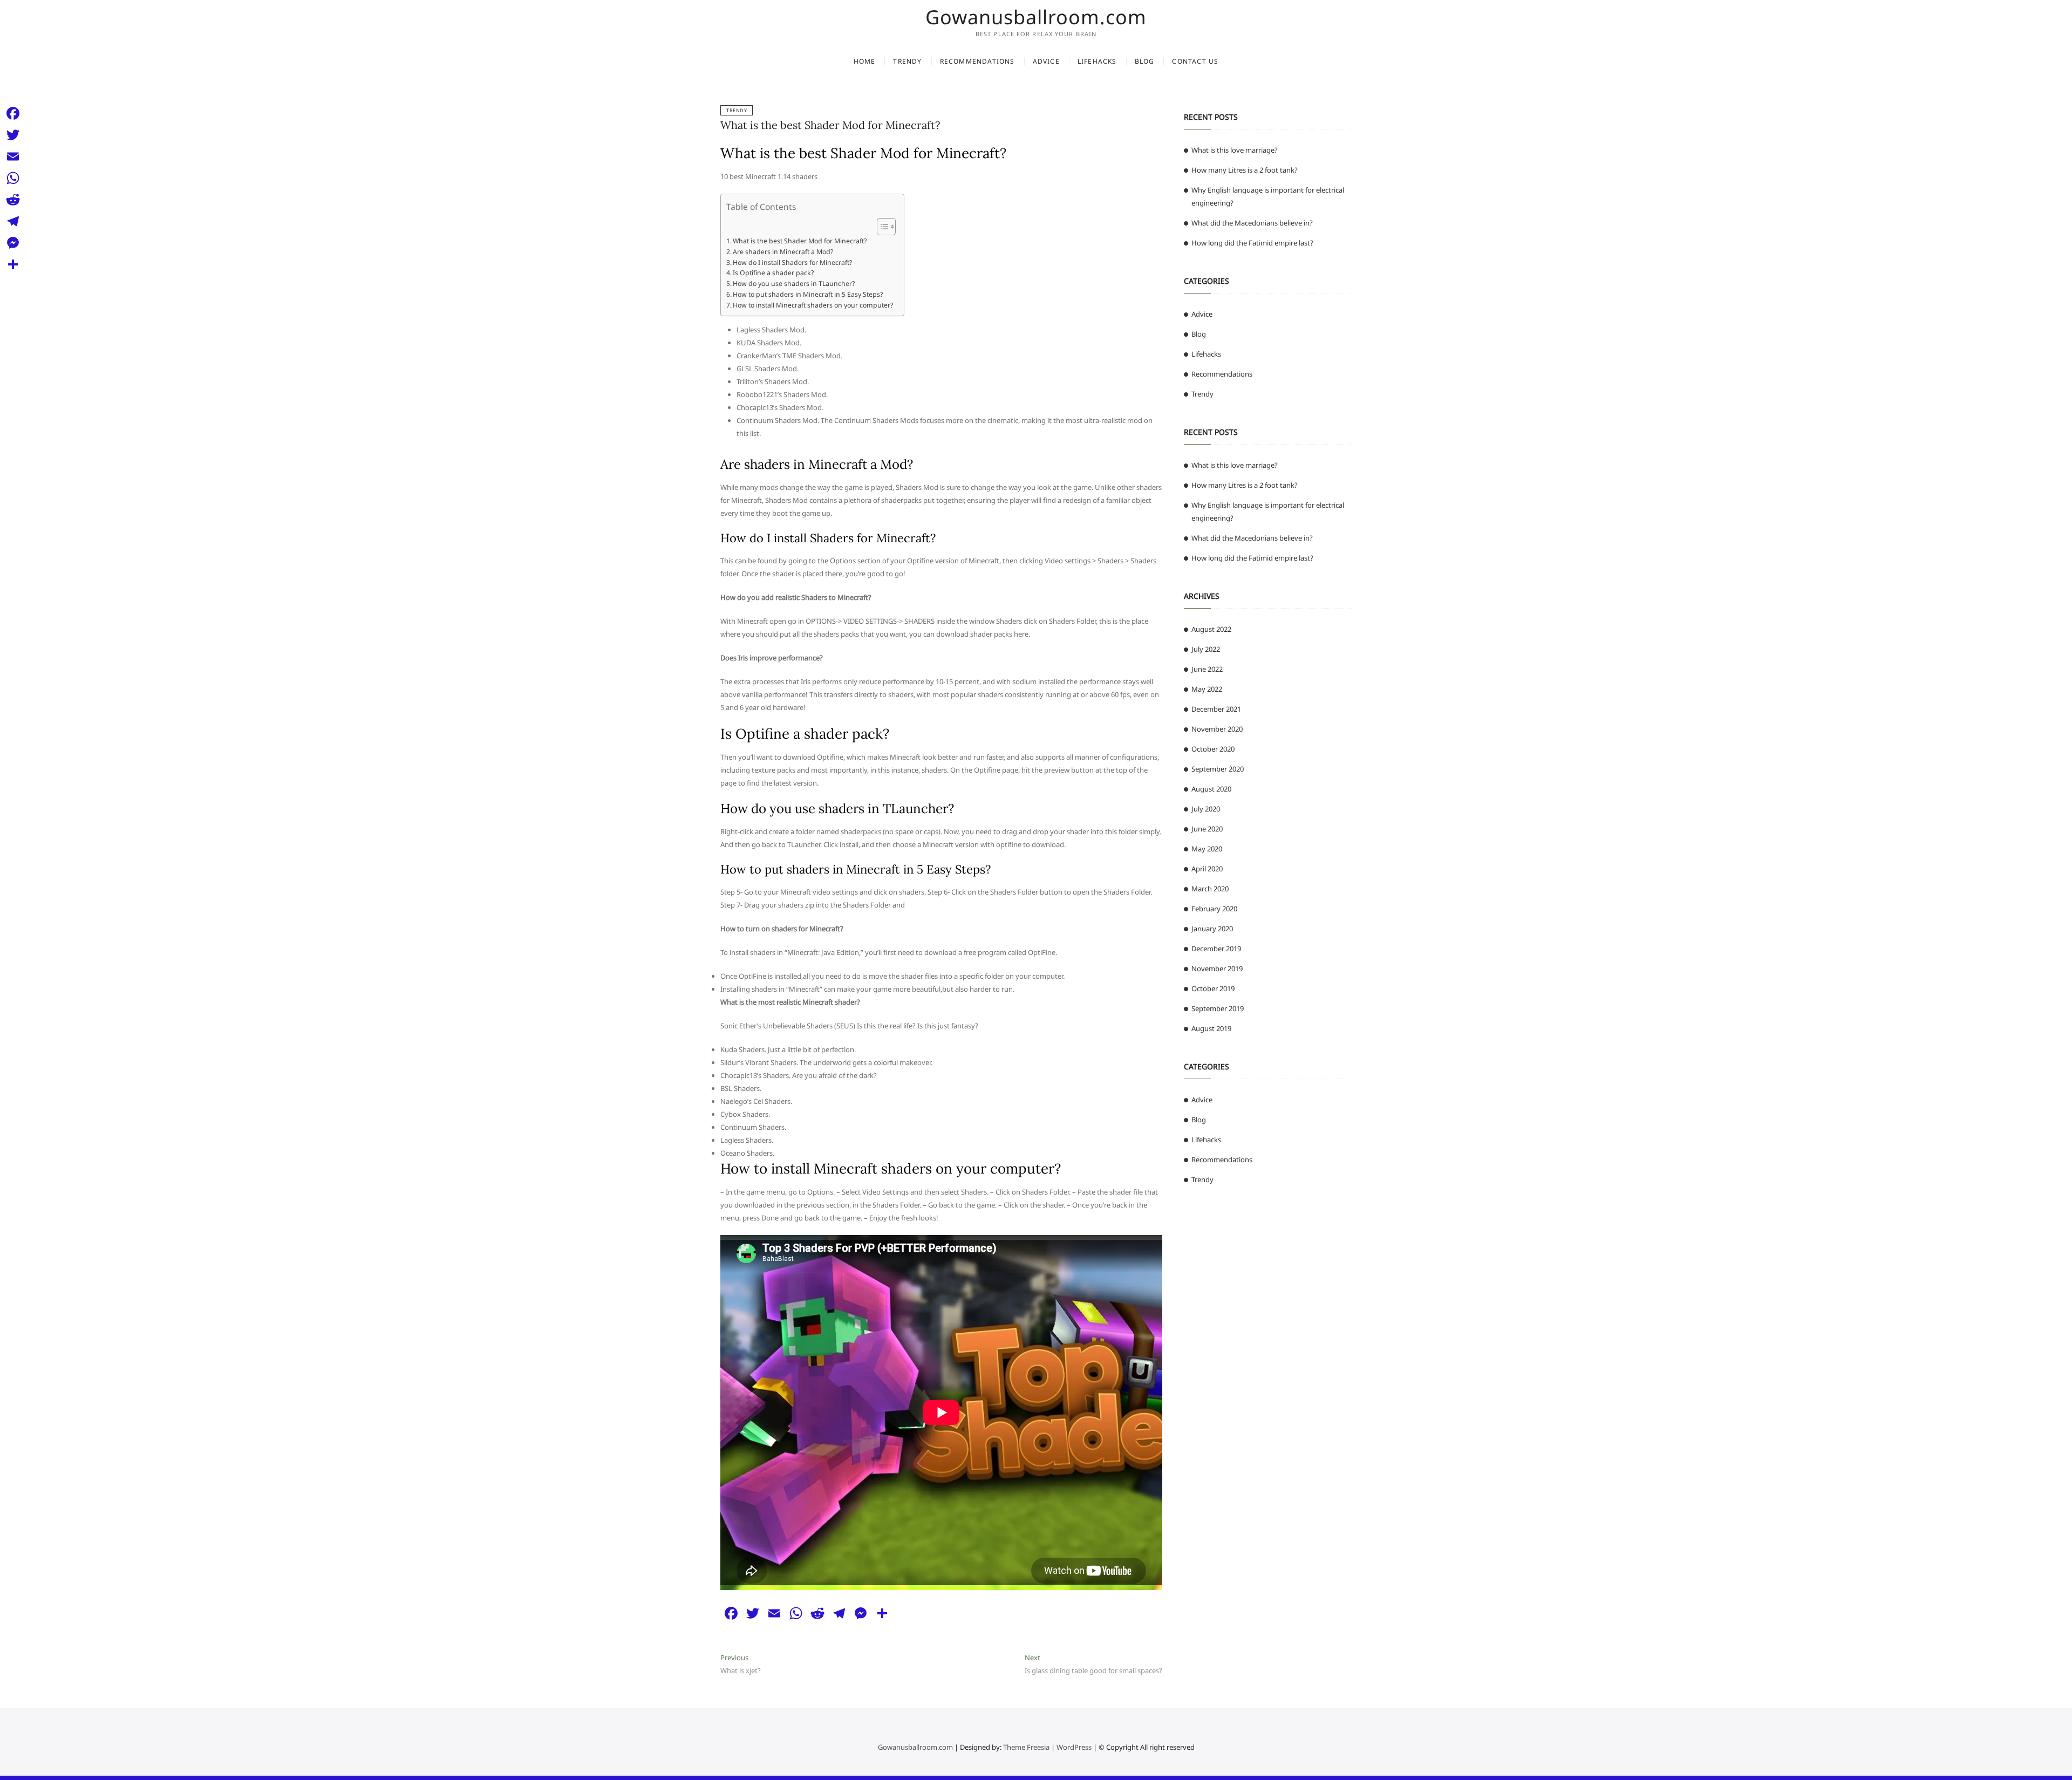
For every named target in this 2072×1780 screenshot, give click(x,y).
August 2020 (1211, 789)
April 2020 (1207, 869)
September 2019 (1218, 1008)
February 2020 (1214, 909)
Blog (1145, 61)
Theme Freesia (1026, 1747)
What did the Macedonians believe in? (1252, 223)
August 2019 (1211, 1028)
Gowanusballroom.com (1036, 17)
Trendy (907, 61)
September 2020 (1218, 769)
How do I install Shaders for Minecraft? (792, 262)
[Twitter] (13, 135)
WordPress (1074, 1747)
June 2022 (1207, 669)
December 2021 (1216, 709)
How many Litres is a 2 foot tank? (1245, 170)
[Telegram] (13, 221)
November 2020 (1217, 729)
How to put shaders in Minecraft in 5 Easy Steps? (808, 294)
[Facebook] (13, 113)
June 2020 (1207, 829)
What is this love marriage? (1235, 150)
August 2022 (1211, 629)
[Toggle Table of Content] (881, 227)
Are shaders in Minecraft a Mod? (783, 252)
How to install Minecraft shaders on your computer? (813, 305)
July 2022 (1206, 649)
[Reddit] (13, 200)
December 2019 (1216, 949)
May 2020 (1207, 849)
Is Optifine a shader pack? (773, 273)
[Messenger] (13, 243)
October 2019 (1213, 988)
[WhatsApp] (13, 178)
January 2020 (1212, 929)
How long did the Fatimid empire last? (1252, 243)
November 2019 (1217, 969)
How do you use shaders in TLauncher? (794, 284)
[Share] (13, 264)
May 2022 (1207, 689)
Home (865, 61)
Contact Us (1195, 61)
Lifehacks (1097, 61)
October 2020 (1213, 749)
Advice (1046, 61)
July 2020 (1206, 809)
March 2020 (1210, 889)
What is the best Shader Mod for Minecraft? (830, 125)
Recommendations (977, 61)
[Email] (13, 156)
